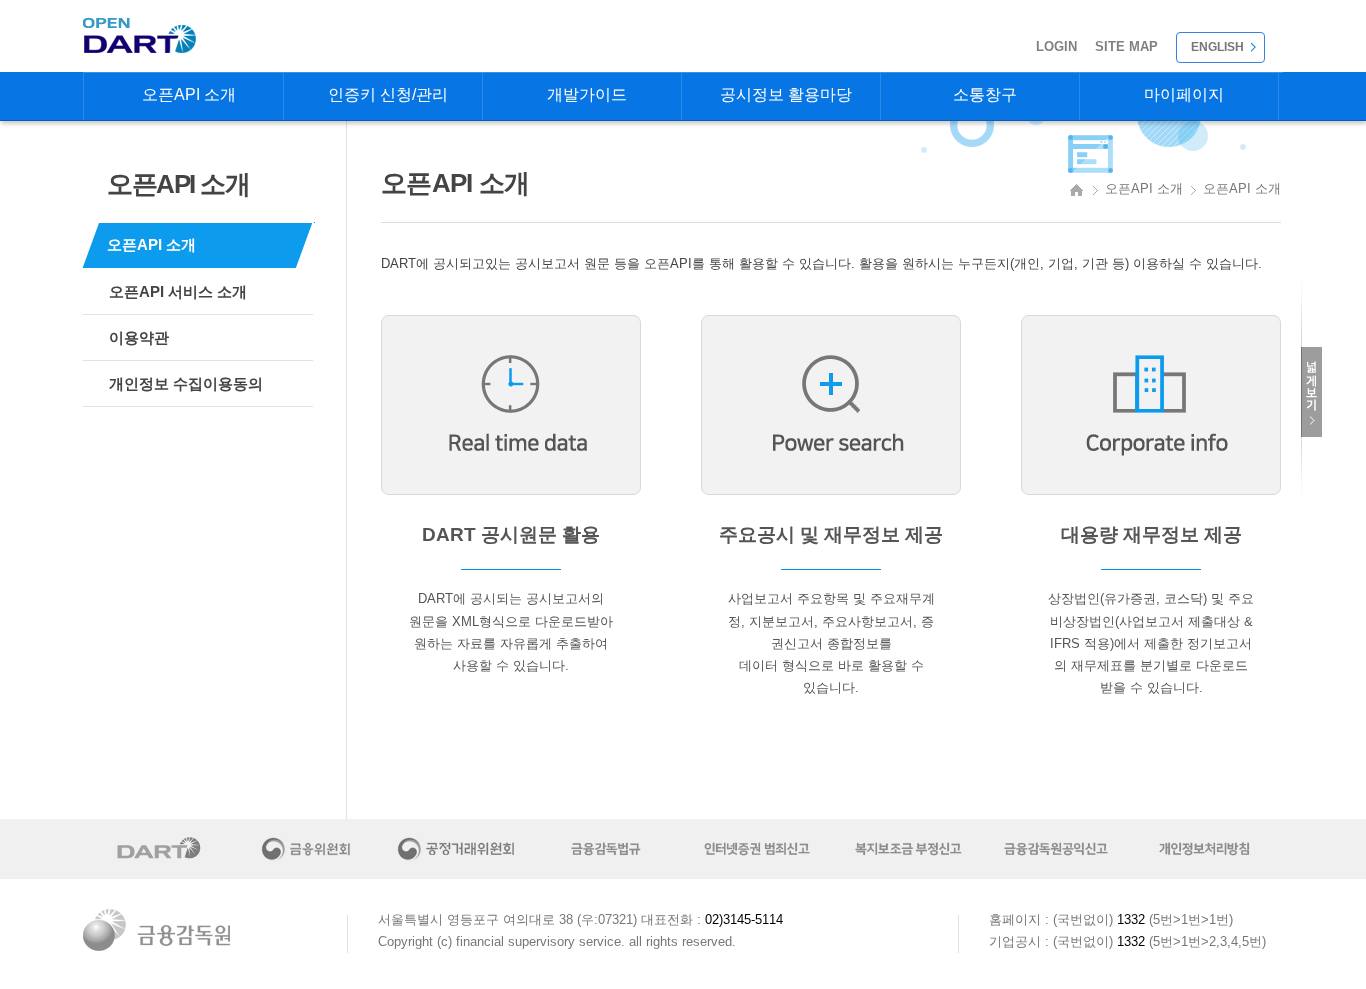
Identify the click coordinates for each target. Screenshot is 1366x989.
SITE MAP (1126, 46)
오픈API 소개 (189, 94)
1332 (1131, 919)
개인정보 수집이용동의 (186, 383)
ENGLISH (1217, 47)
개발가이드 (587, 94)
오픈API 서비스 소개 (178, 291)
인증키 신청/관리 (388, 94)
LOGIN (1056, 46)
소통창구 (985, 94)
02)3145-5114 (744, 919)
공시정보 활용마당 (786, 94)
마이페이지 (1184, 94)
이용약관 (139, 337)
